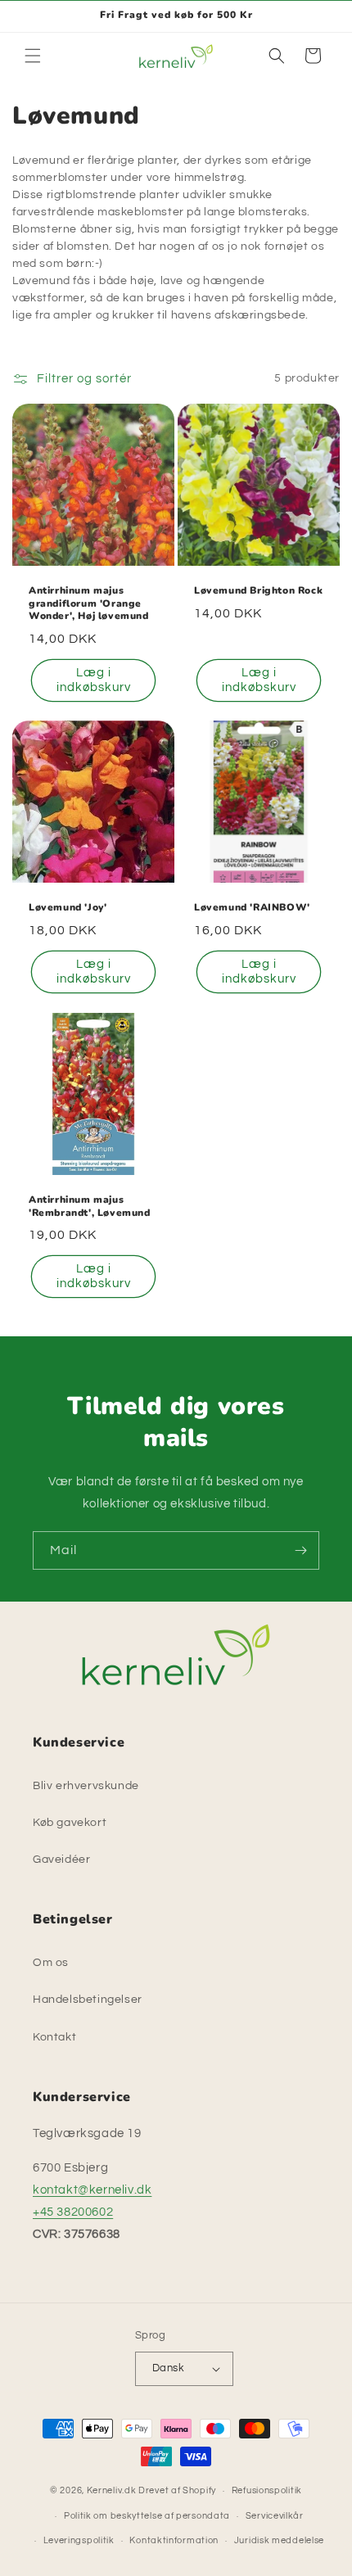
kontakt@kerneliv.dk (92, 2190)
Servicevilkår (275, 2516)
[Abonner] (300, 1550)
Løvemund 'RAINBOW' (252, 908)
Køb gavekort (70, 1823)
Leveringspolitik (79, 2540)
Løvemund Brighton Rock (258, 591)
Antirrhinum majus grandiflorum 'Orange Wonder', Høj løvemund (89, 603)
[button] (33, 56)
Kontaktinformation (174, 2540)
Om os (51, 1963)
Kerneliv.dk (112, 2490)
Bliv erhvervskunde (86, 1786)
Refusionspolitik (267, 2490)
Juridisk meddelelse (279, 2540)
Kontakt (54, 2037)
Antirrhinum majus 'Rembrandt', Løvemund (90, 1207)
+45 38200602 (73, 2212)
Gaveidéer (61, 1860)
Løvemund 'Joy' (68, 908)
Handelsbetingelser (88, 2000)
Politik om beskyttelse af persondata (147, 2516)
